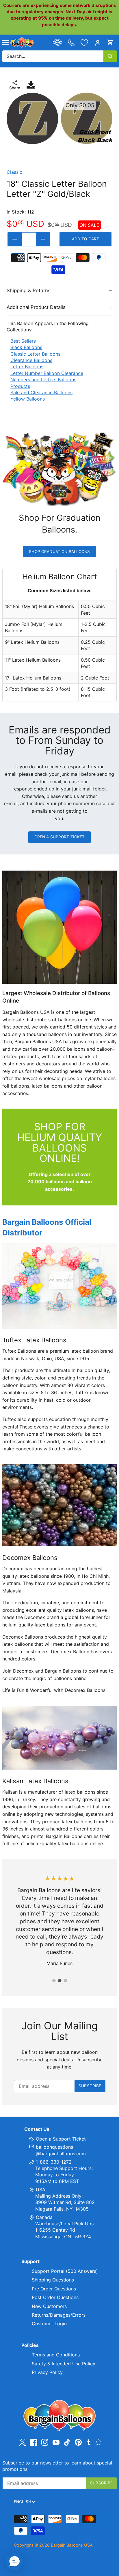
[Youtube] (56, 2442)
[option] (59, 118)
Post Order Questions (55, 2297)
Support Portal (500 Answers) (65, 2271)
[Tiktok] (67, 2442)
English (23, 2502)
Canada (44, 2217)
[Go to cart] (110, 43)
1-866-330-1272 (53, 2162)
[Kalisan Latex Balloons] (59, 1738)
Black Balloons (26, 347)
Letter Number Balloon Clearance (47, 373)
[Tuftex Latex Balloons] (59, 1286)
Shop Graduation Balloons (59, 552)
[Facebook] (34, 2442)
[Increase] (43, 239)
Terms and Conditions (56, 2355)
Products (20, 386)
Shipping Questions (53, 2280)
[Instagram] (45, 2442)
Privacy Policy (47, 2372)
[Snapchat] (98, 2442)
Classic (14, 172)
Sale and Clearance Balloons (41, 392)
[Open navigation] (6, 43)
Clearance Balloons (31, 360)
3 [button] (65, 1981)
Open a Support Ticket (60, 837)
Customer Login (49, 2324)
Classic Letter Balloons (35, 354)
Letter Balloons (27, 367)
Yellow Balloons (28, 399)
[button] (14, 2562)
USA (41, 2190)
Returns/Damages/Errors (59, 2315)
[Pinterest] (78, 2442)
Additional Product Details (36, 307)
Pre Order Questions (54, 2289)
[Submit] (110, 56)
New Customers (49, 2306)
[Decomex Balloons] (59, 1505)
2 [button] (59, 1981)
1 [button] (54, 1981)
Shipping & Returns (29, 290)
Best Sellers (23, 341)
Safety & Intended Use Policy (64, 2364)
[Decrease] (15, 239)
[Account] (98, 43)
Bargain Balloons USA (72, 2545)
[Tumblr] (89, 2442)
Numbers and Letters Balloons (43, 380)
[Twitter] (23, 2442)
